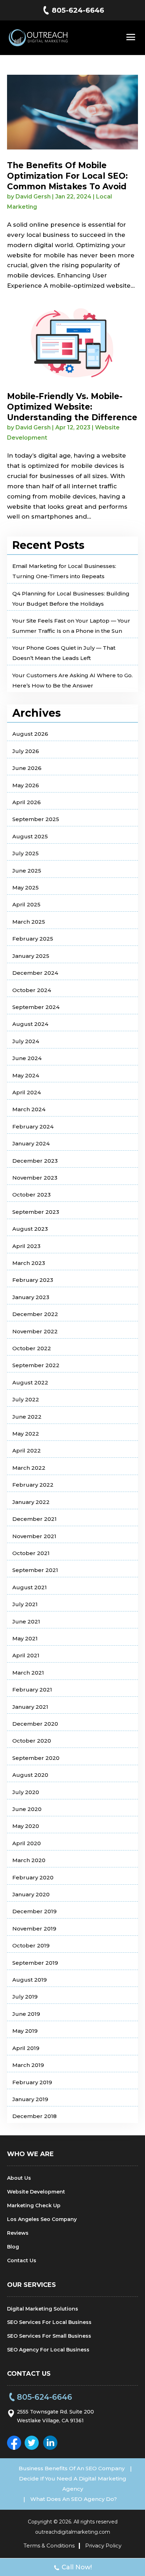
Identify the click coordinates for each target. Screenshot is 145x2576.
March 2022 (29, 1468)
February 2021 (32, 1690)
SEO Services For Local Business (49, 2322)
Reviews (18, 2233)
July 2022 (26, 1399)
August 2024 (30, 1024)
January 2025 (31, 956)
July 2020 (26, 1792)
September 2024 (36, 1007)
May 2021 (25, 1638)
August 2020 (30, 1775)
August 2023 (30, 1229)
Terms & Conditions (49, 2546)
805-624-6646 (78, 10)
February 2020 (33, 1877)
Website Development (36, 2192)
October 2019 (31, 1945)
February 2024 (33, 1127)
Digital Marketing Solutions (43, 2309)
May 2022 (26, 1434)
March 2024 (29, 1109)
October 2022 (32, 1348)
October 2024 (32, 990)
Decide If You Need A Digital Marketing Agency (73, 2484)
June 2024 (27, 1058)
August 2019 (30, 1980)
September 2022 (36, 1365)
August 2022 (30, 1382)
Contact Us (22, 2260)
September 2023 (36, 1212)
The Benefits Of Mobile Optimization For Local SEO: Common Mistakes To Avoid (67, 176)
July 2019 (25, 1997)
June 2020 (27, 1809)
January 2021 (30, 1707)
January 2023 (31, 1297)
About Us (19, 2178)
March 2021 (28, 1673)
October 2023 (31, 1195)
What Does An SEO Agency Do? (74, 2499)
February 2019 (32, 2082)
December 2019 (34, 1911)
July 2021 (25, 1604)
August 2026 (30, 734)
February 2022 (33, 1485)
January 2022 (31, 1502)
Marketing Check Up (34, 2205)
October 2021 (31, 1553)
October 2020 (32, 1741)
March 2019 (28, 2065)
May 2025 (26, 888)
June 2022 (27, 1417)
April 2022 (27, 1451)
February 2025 (33, 939)
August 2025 (30, 836)
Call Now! (77, 2567)
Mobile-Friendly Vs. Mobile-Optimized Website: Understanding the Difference (72, 407)
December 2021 (34, 1519)
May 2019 (25, 2031)
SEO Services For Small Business (49, 2336)
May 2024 (26, 1075)
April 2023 (26, 1246)
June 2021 (26, 1622)
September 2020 (36, 1758)
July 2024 (26, 1041)
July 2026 (26, 751)
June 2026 (27, 768)
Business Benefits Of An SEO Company (72, 2468)
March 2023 (29, 1263)
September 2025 (36, 819)
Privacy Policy (103, 2546)
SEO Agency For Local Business (48, 2350)
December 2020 (35, 1724)
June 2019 (26, 2014)
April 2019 (26, 2048)
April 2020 (27, 1843)
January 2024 (31, 1143)
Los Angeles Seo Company (42, 2219)
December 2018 (34, 2116)
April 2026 (27, 802)
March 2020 (29, 1860)
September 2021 (35, 1570)
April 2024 (27, 1092)
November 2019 (34, 1929)
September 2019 (35, 1963)
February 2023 (33, 1280)
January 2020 (31, 1894)
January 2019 (30, 2099)
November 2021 (34, 1536)
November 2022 (35, 1331)
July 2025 (26, 853)
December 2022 (35, 1314)
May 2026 (26, 785)
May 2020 (26, 1826)
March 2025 (29, 922)
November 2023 (35, 1178)
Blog (13, 2247)
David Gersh (33, 197)
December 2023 (35, 1161)
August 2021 (30, 1587)
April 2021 (26, 1655)
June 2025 (27, 871)
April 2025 (26, 904)
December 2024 (35, 973)
